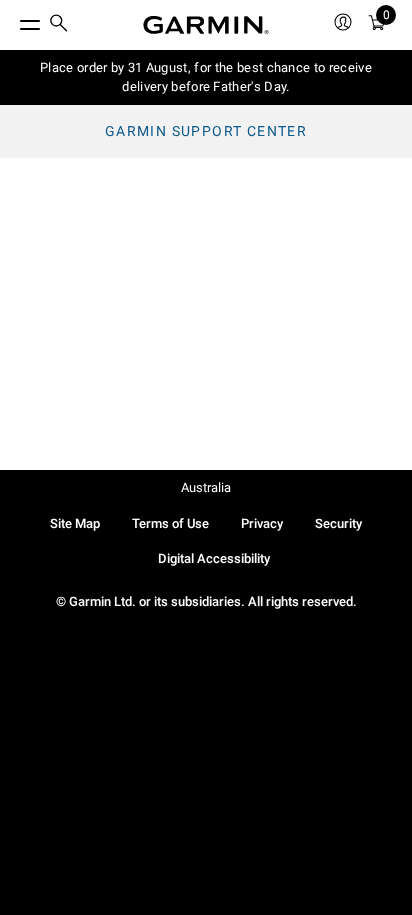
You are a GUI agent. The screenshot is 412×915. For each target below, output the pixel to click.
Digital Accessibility (214, 558)
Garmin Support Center (206, 131)
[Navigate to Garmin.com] (206, 25)
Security (338, 523)
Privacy (262, 523)
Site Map (75, 523)
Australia (206, 487)
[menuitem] (59, 25)
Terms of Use (170, 523)
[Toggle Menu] (12, 20)
